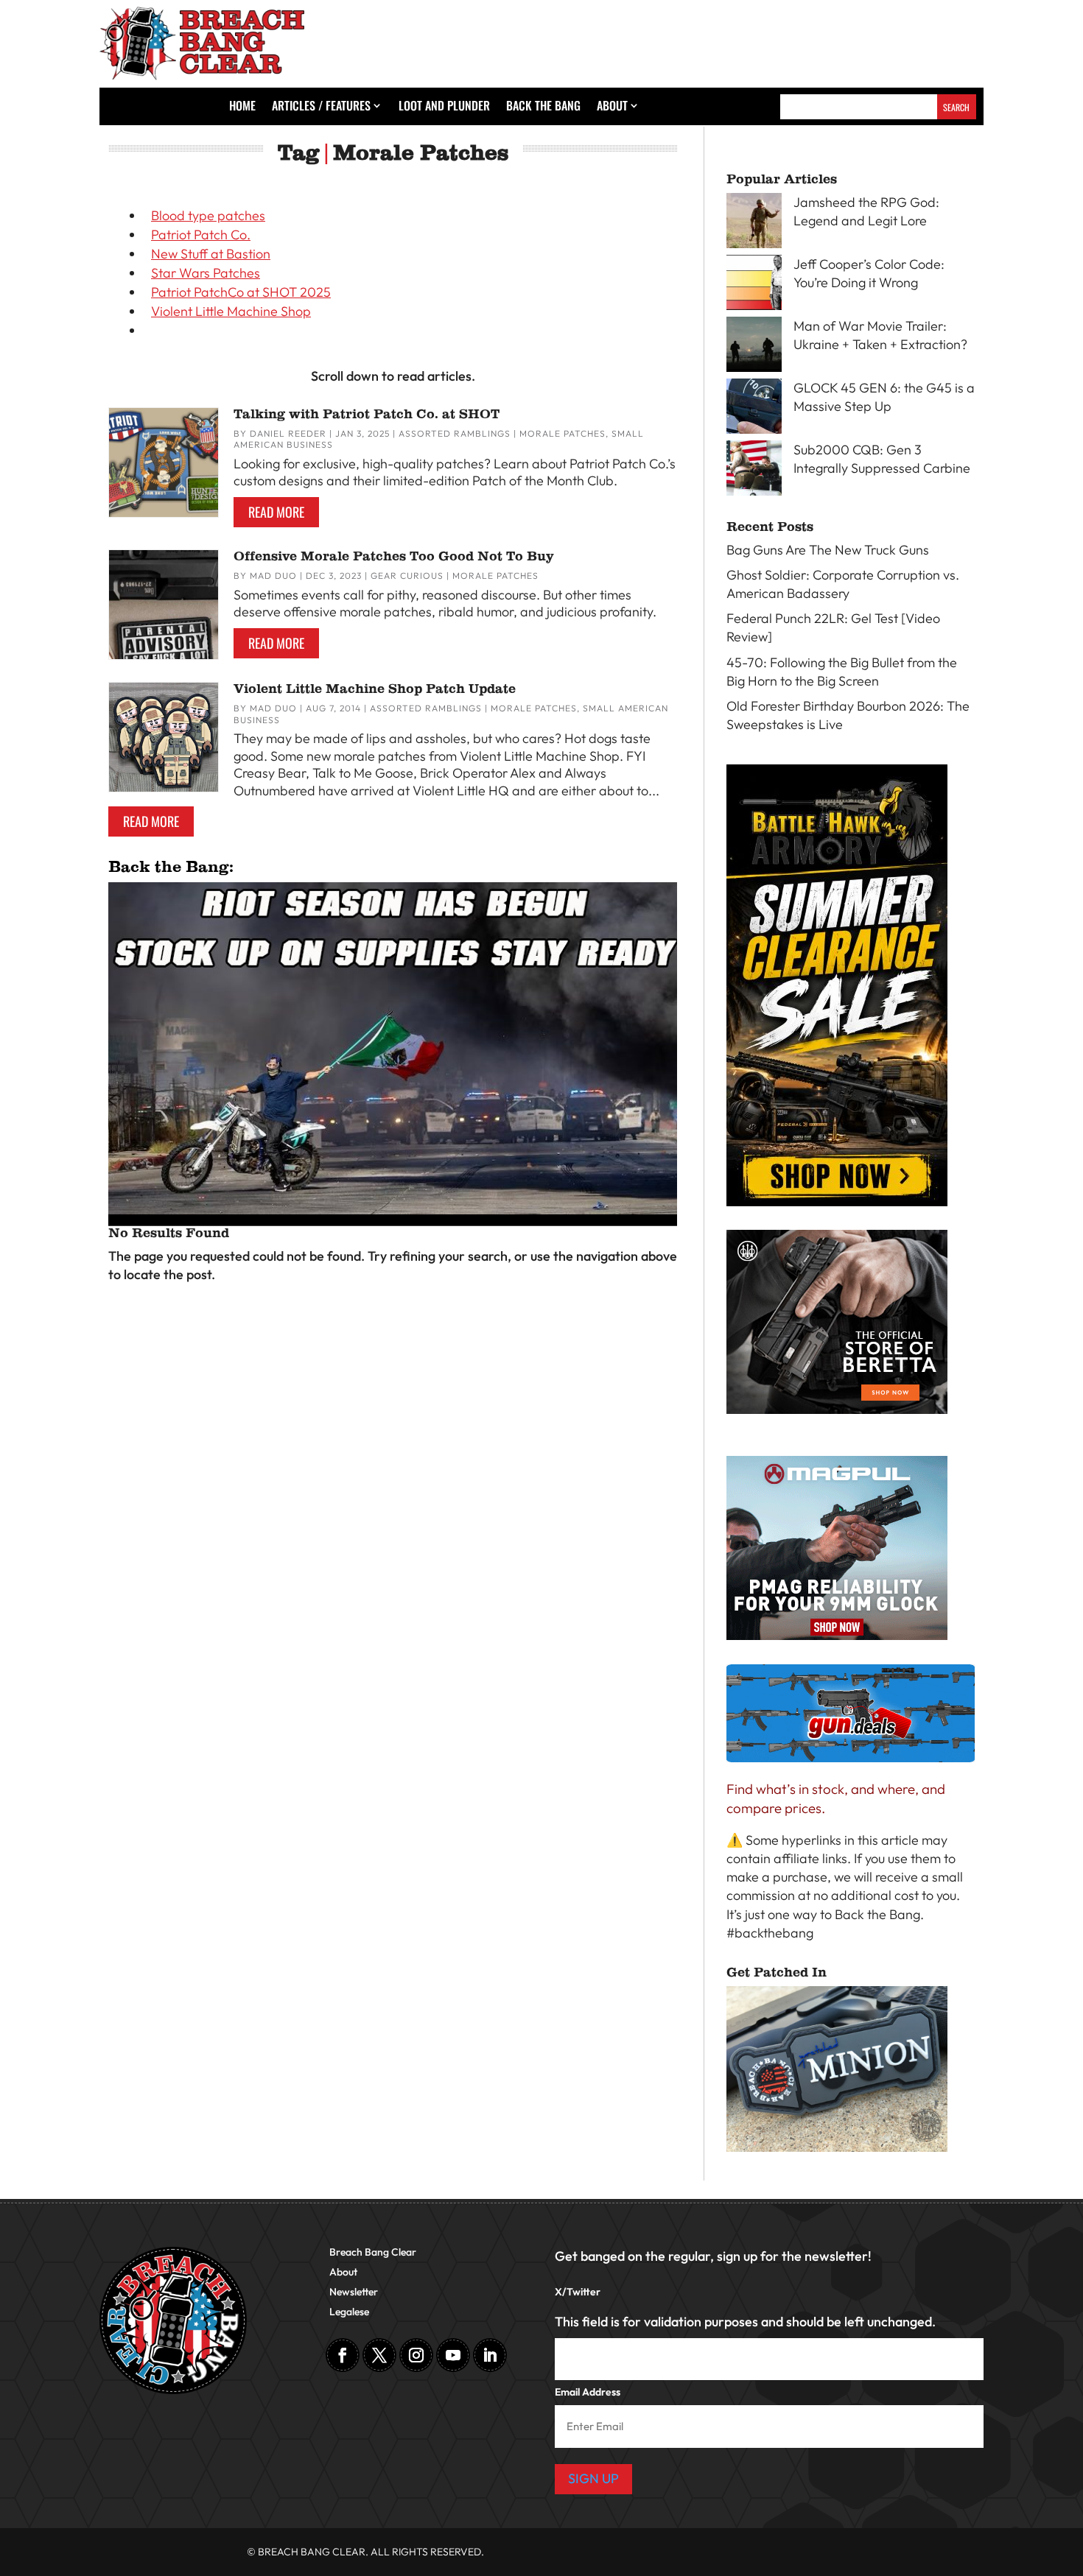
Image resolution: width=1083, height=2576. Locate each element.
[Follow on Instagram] (416, 2355)
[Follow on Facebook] (343, 2355)
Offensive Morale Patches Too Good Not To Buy (394, 556)
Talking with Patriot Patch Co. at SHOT (367, 414)
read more (276, 512)
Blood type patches (208, 215)
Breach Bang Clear (373, 2253)
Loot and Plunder (444, 107)
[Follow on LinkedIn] (490, 2355)
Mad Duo (273, 576)
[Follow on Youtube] (453, 2355)
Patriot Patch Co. (201, 235)
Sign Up (593, 2478)
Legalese (349, 2312)
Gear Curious (407, 576)
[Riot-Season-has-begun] (393, 1210)
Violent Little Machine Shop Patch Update (375, 689)
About (612, 107)
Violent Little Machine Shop (231, 311)
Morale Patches (562, 433)
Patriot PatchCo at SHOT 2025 (241, 292)
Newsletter (354, 2292)
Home (242, 107)
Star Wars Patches (206, 273)
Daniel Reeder (288, 433)
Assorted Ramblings (455, 433)
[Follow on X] (379, 2355)
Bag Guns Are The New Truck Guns (828, 550)
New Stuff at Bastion (211, 254)
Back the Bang (543, 107)
